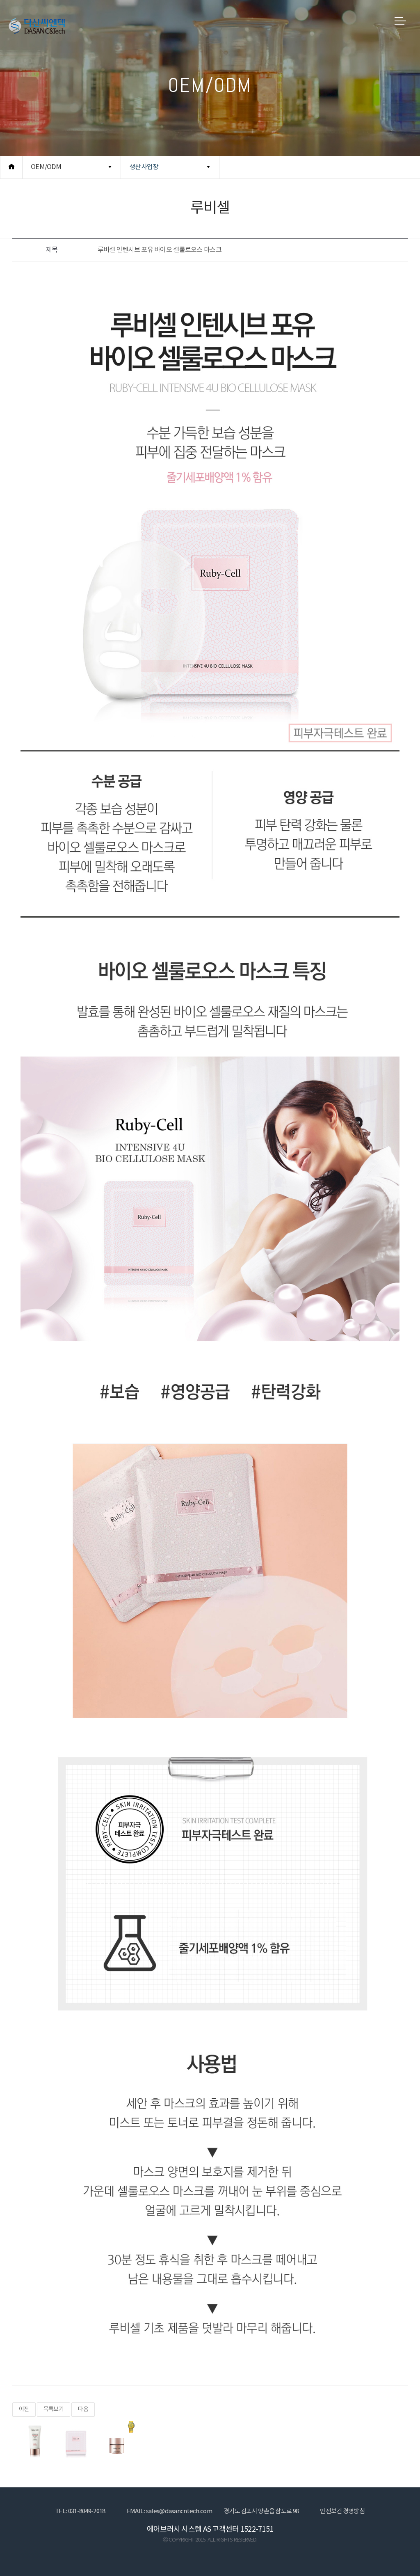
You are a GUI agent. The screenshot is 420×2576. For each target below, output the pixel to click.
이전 (24, 2409)
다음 (83, 2409)
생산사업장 (144, 167)
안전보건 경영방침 (342, 2511)
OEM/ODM (46, 167)
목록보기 (54, 2409)
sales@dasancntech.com (179, 2511)
